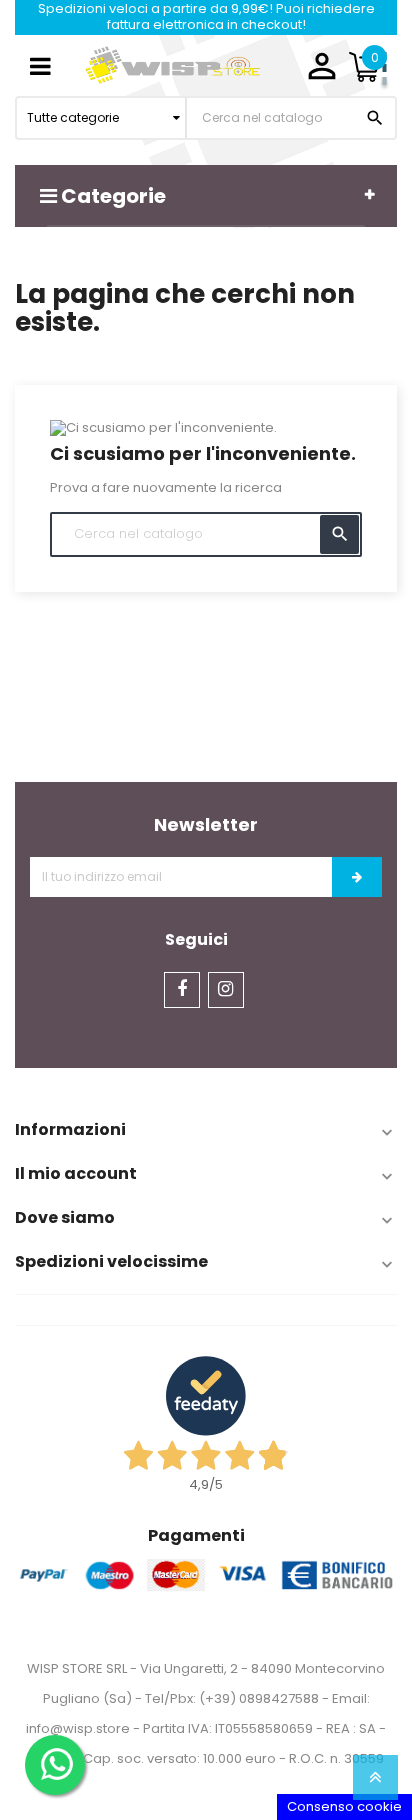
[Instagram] (226, 990)
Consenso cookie (344, 1806)
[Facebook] (182, 990)
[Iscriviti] (357, 877)
